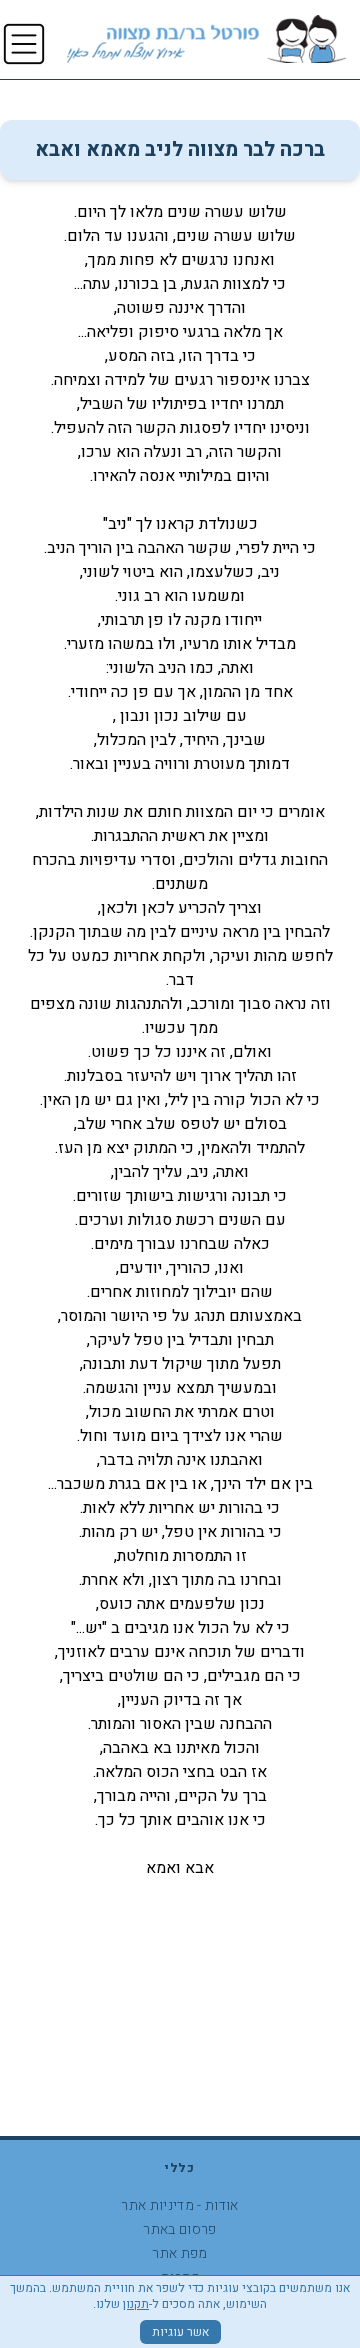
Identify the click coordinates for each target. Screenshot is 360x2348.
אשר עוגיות (180, 2332)
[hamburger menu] (24, 44)
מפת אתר (179, 2253)
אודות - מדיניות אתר (180, 2205)
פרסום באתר (180, 2229)
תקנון (136, 2304)
